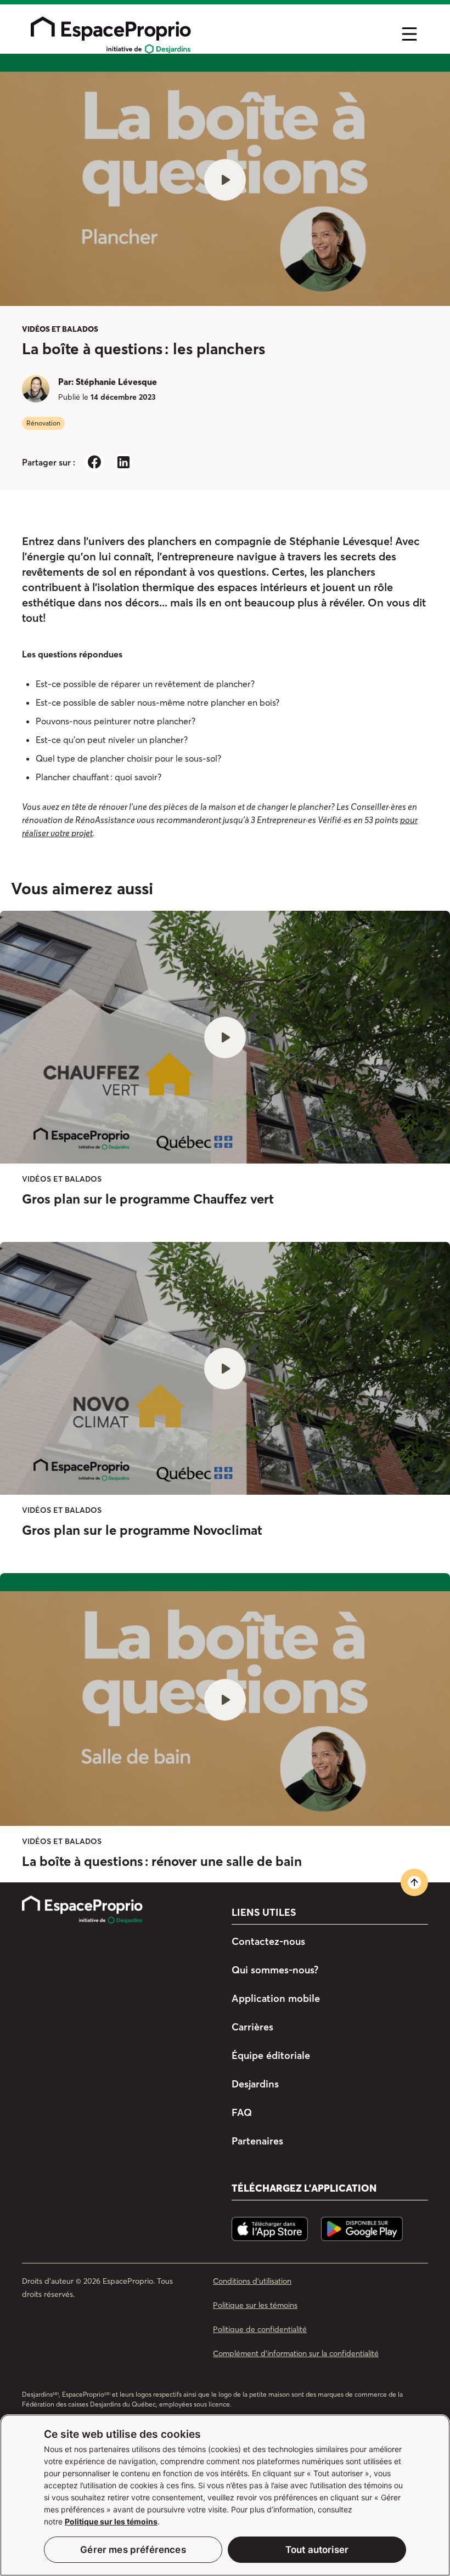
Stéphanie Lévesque (116, 382)
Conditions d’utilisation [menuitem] (252, 2281)
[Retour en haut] (414, 1882)
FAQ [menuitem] (242, 2112)
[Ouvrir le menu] (409, 34)
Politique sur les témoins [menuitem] (255, 2305)
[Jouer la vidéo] (225, 180)
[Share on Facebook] (94, 462)
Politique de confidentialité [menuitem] (260, 2329)
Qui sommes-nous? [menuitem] (275, 1970)
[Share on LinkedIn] (123, 462)
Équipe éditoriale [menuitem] (271, 2055)
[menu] (206, 34)
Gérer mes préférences (133, 2550)
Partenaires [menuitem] (257, 2141)
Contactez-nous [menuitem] (268, 1942)
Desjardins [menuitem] (255, 2084)
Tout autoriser (317, 2550)
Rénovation (43, 423)
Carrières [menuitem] (252, 2027)
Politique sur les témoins (111, 2521)
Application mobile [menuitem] (276, 1998)
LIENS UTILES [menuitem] (264, 1913)
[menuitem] (111, 1910)
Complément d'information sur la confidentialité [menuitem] (296, 2353)
